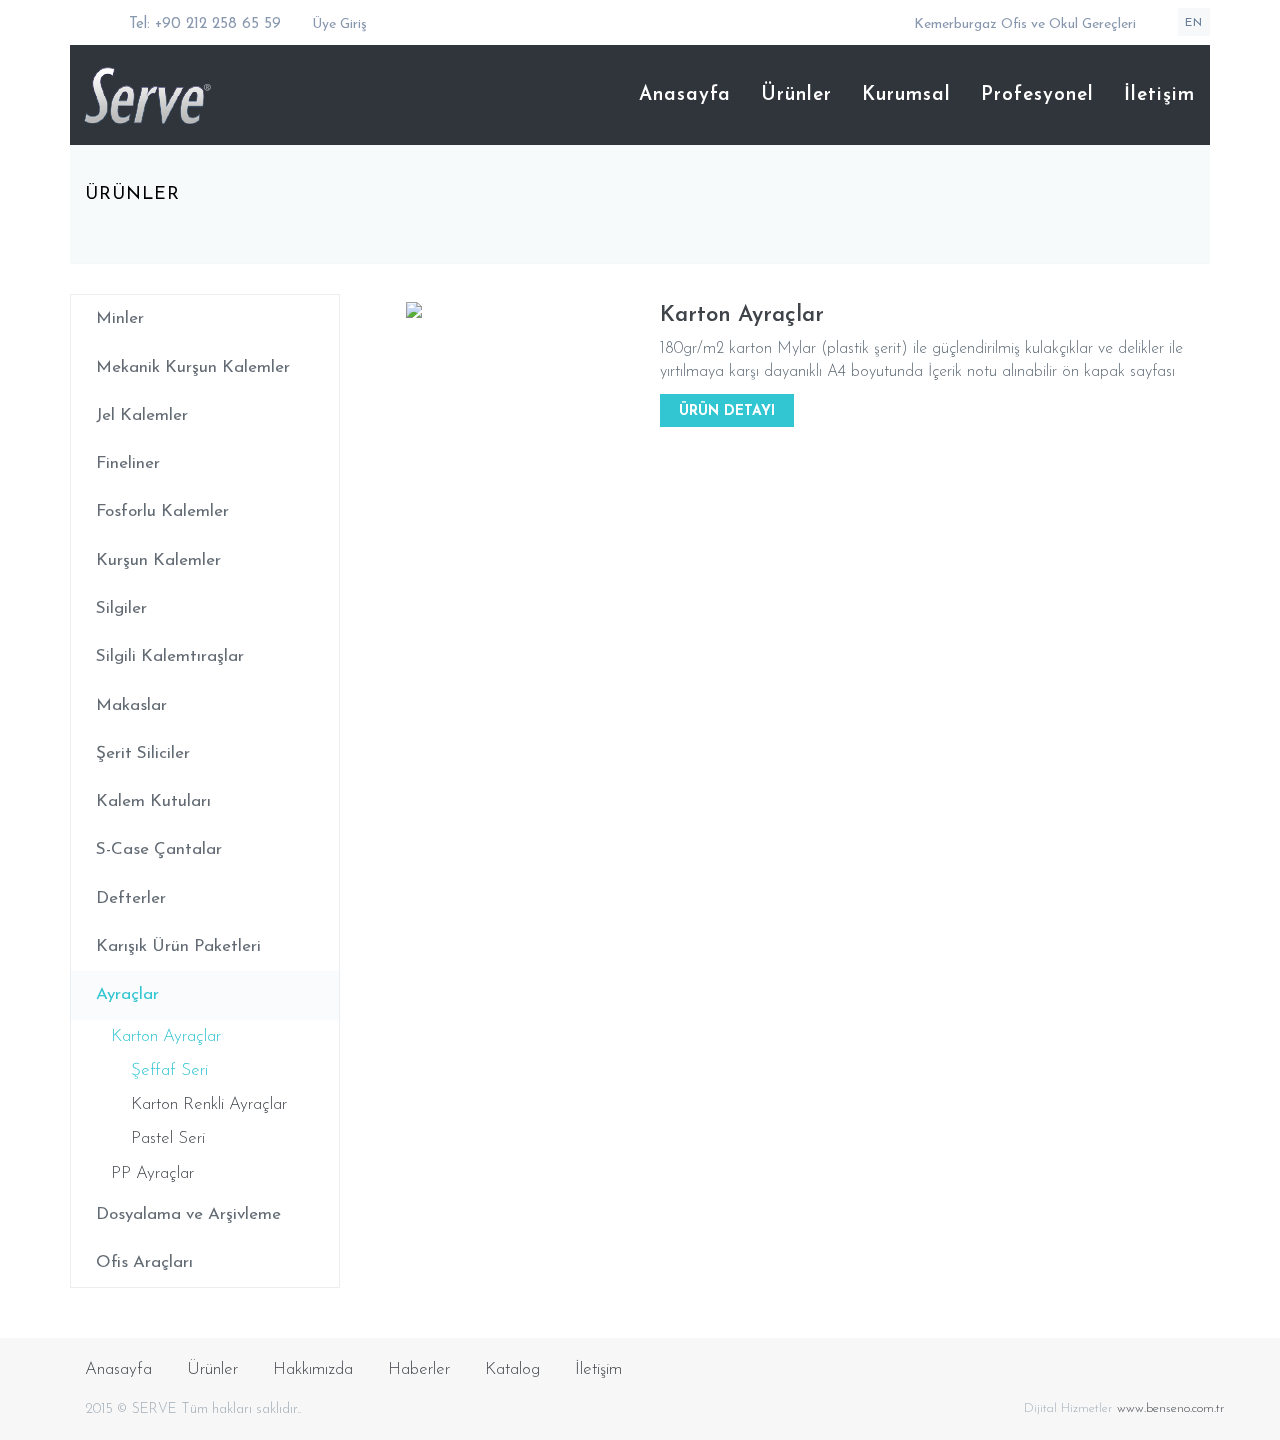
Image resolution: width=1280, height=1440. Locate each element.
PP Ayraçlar (152, 1173)
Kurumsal (906, 95)
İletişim (1159, 95)
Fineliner (128, 463)
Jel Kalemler (142, 415)
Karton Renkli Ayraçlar (209, 1104)
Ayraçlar (127, 994)
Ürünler (796, 95)
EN (1194, 23)
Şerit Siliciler (143, 753)
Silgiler (121, 608)
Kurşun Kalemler (158, 560)
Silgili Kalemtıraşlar (170, 656)
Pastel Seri (168, 1138)
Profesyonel (1037, 95)
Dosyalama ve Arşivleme (188, 1214)
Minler (120, 318)
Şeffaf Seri (169, 1070)
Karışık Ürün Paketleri (178, 946)
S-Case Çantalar (159, 849)
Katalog (512, 1369)
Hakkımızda (313, 1369)
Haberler (419, 1369)
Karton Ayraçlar (166, 1036)
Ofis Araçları (144, 1262)
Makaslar (131, 705)
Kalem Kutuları (153, 801)
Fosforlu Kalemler (162, 511)
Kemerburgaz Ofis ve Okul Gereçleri (1025, 24)
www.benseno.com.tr (1171, 1408)
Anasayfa (685, 95)
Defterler (131, 898)
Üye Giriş (337, 24)
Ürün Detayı (727, 411)
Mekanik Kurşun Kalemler (193, 367)
